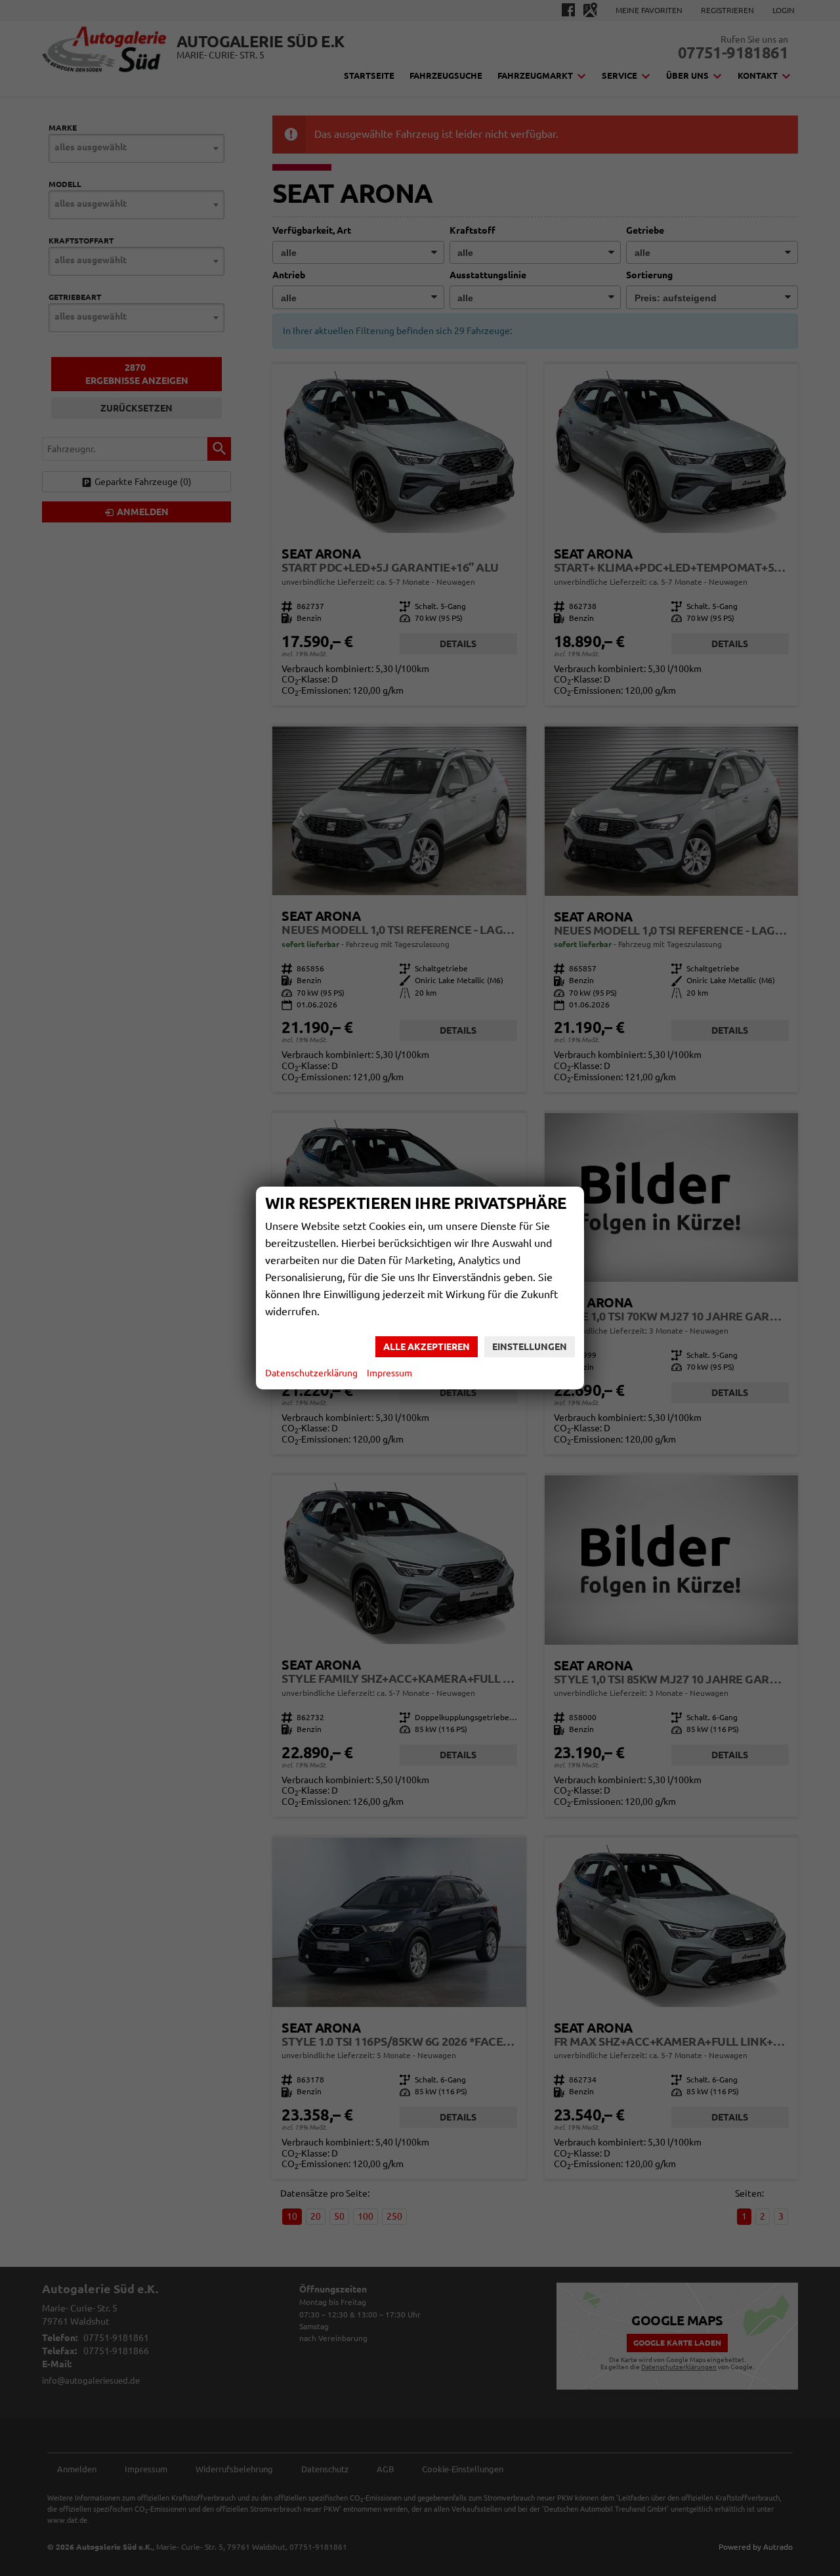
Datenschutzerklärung (311, 1373)
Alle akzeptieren (427, 1347)
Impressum (389, 1373)
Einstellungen (530, 1347)
